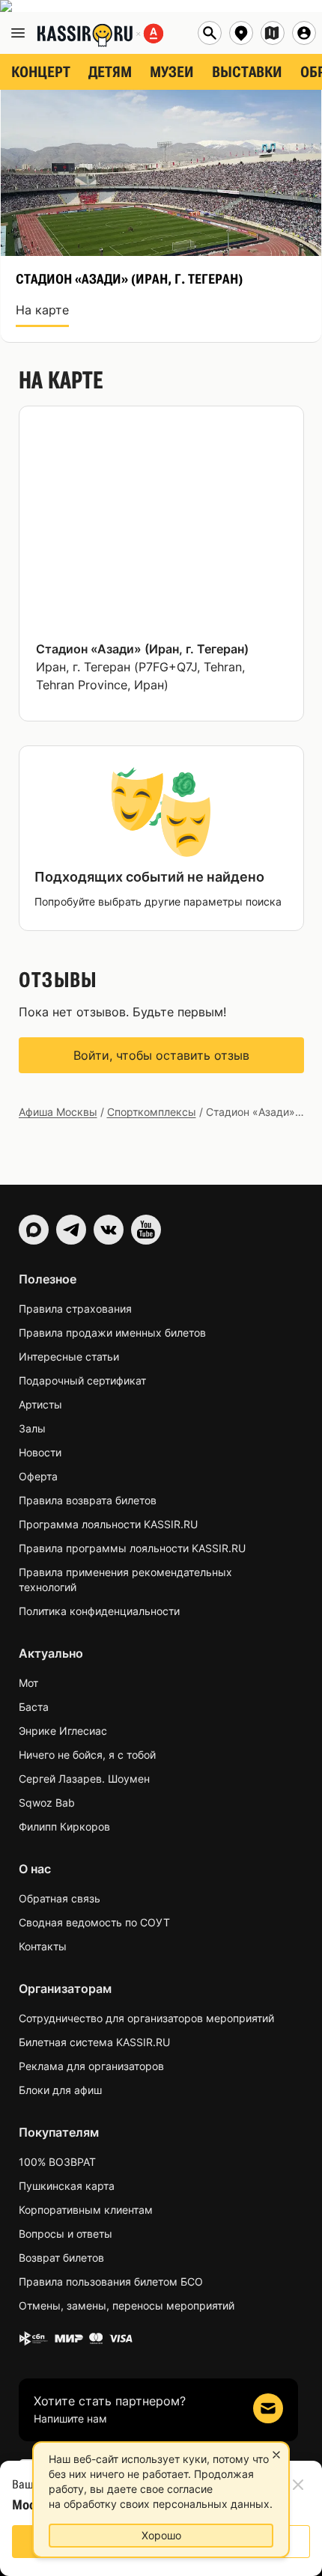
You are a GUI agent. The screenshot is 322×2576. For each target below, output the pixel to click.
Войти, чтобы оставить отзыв (161, 1055)
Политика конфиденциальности (99, 1611)
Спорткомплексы (152, 1112)
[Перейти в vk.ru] (109, 1230)
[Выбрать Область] (273, 33)
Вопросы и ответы (66, 2234)
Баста (34, 1707)
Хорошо (161, 2535)
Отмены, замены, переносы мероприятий (127, 2305)
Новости (40, 1452)
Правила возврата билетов (88, 1500)
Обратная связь (60, 1898)
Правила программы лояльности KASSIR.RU (132, 1548)
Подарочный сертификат (82, 1380)
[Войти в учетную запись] (304, 33)
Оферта (38, 1476)
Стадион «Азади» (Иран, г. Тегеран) (142, 649)
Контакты (43, 1946)
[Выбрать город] (241, 33)
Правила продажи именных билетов (112, 1333)
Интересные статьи (69, 1356)
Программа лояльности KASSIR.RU (108, 1524)
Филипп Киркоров (64, 1826)
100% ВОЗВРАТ (57, 2162)
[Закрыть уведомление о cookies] (276, 2455)
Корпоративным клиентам (86, 2210)
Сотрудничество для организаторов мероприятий (146, 2018)
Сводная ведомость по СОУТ (94, 1922)
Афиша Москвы (58, 1112)
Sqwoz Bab (47, 1803)
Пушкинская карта (67, 2186)
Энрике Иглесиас (63, 1731)
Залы (32, 1428)
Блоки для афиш (60, 2090)
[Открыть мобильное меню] (18, 33)
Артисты (40, 1404)
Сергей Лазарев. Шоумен (84, 1779)
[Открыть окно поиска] (210, 33)
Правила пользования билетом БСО (111, 2282)
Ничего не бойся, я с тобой (87, 1755)
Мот (28, 1683)
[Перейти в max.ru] (34, 1230)
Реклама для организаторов (91, 2066)
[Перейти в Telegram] (71, 1230)
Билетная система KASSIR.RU (94, 2042)
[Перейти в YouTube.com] (146, 1230)
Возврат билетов (61, 2258)
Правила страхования (75, 1309)
